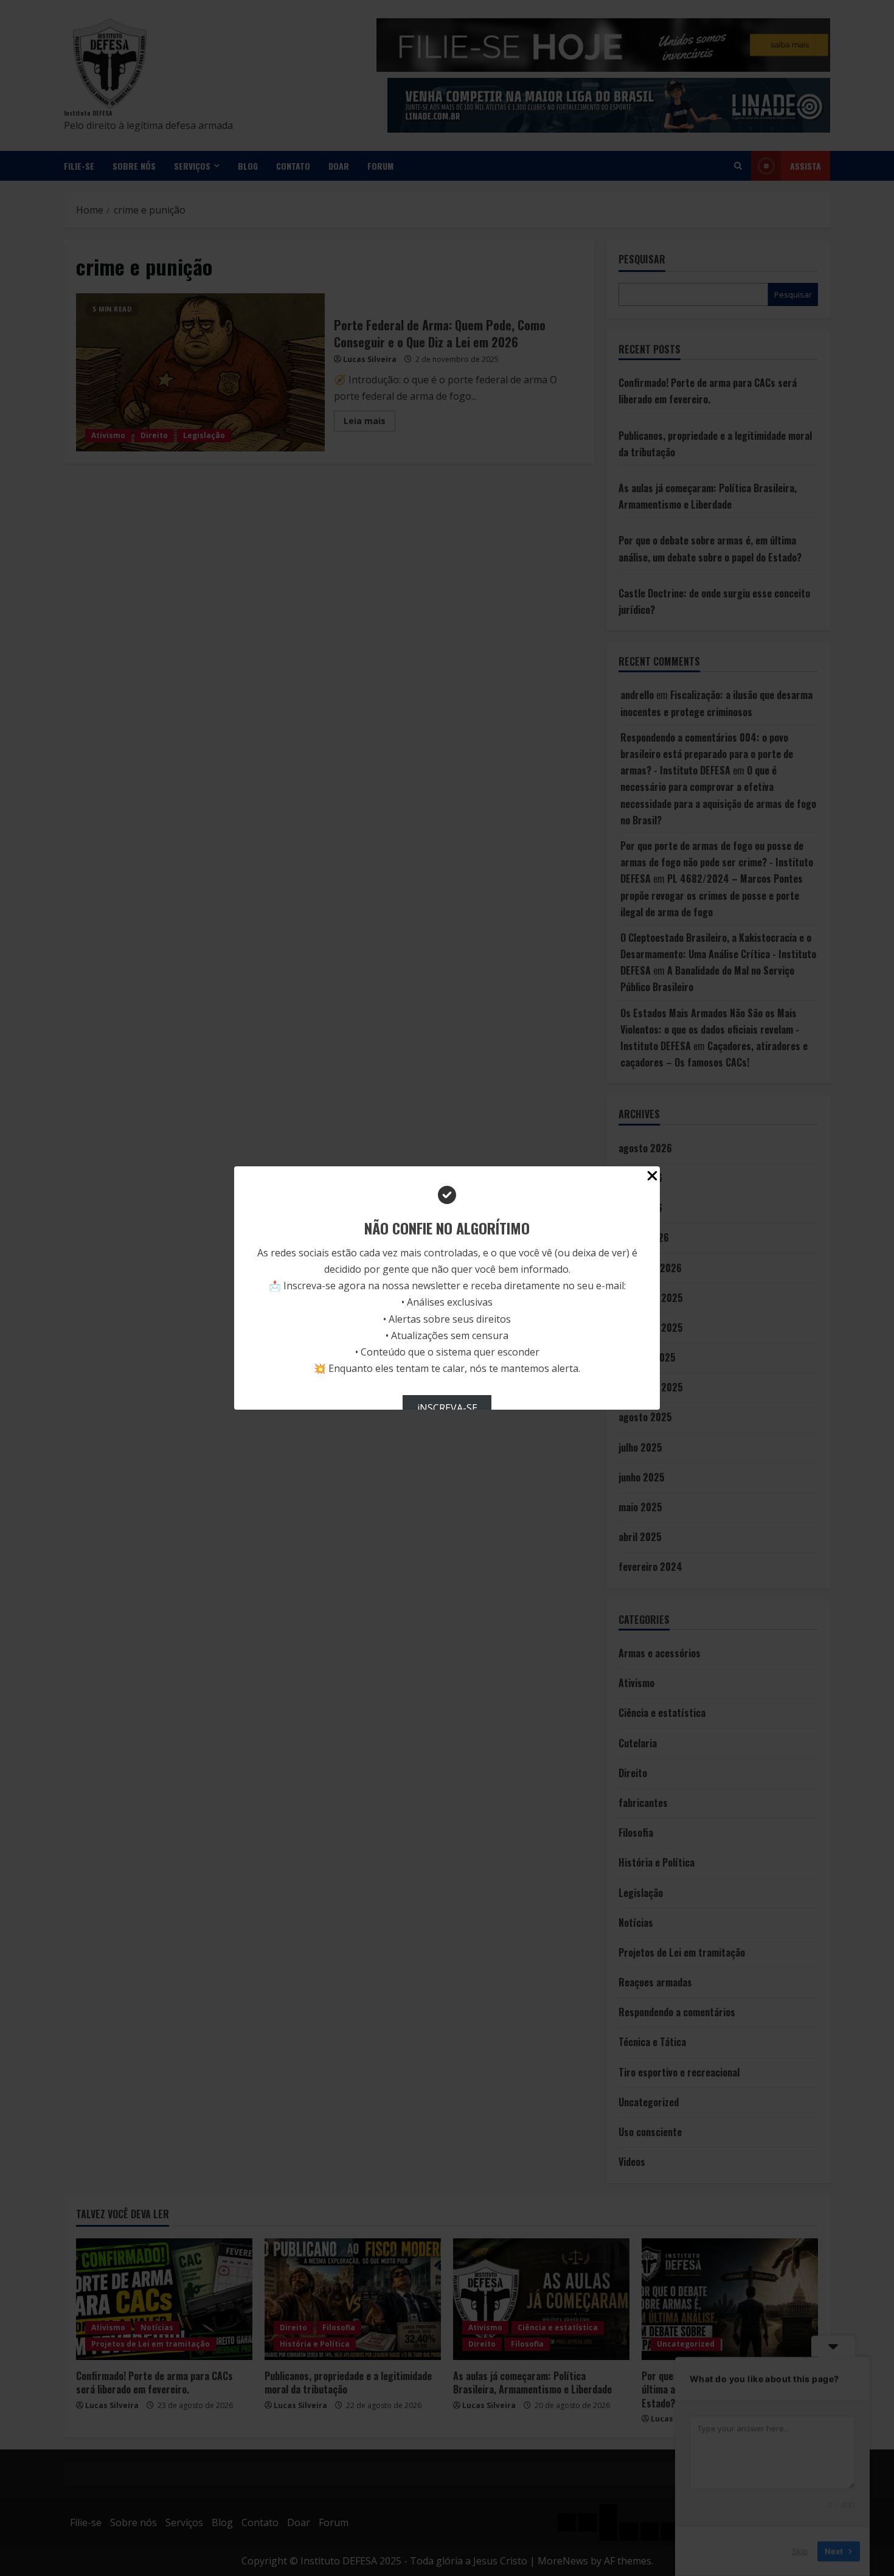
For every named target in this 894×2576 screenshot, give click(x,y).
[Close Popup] (652, 1178)
